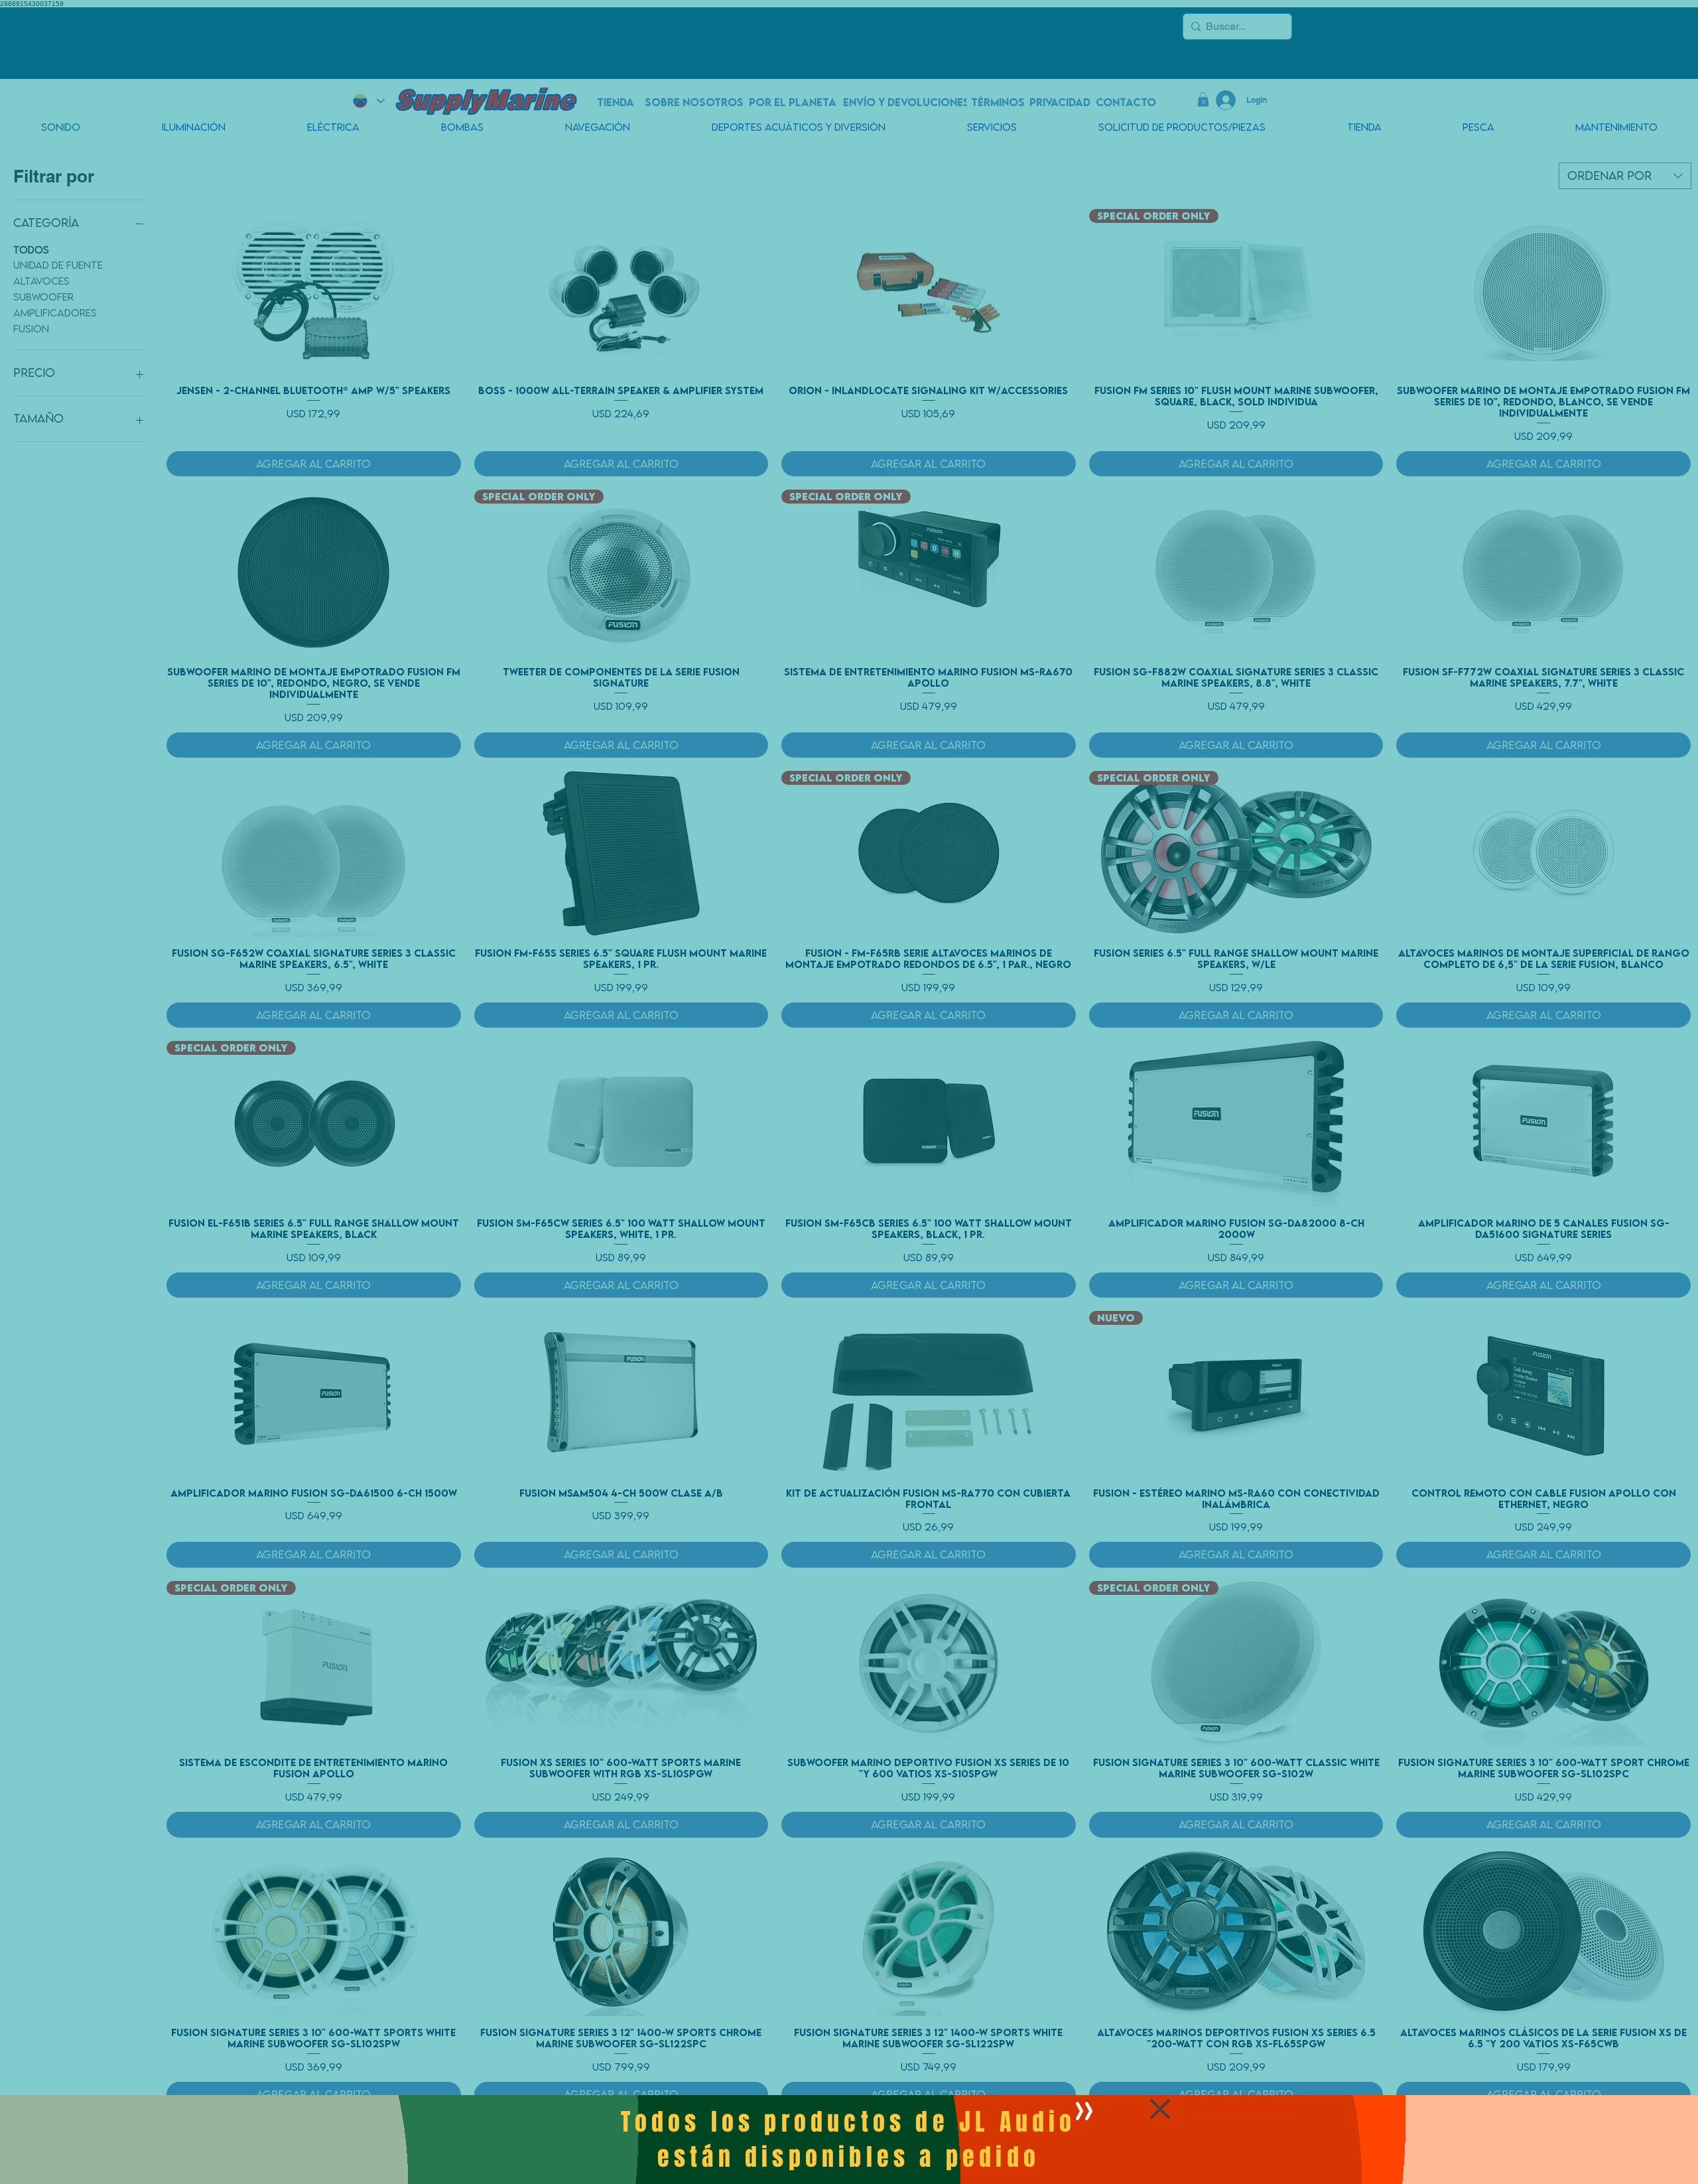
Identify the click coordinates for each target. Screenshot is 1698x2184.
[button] (1160, 2109)
